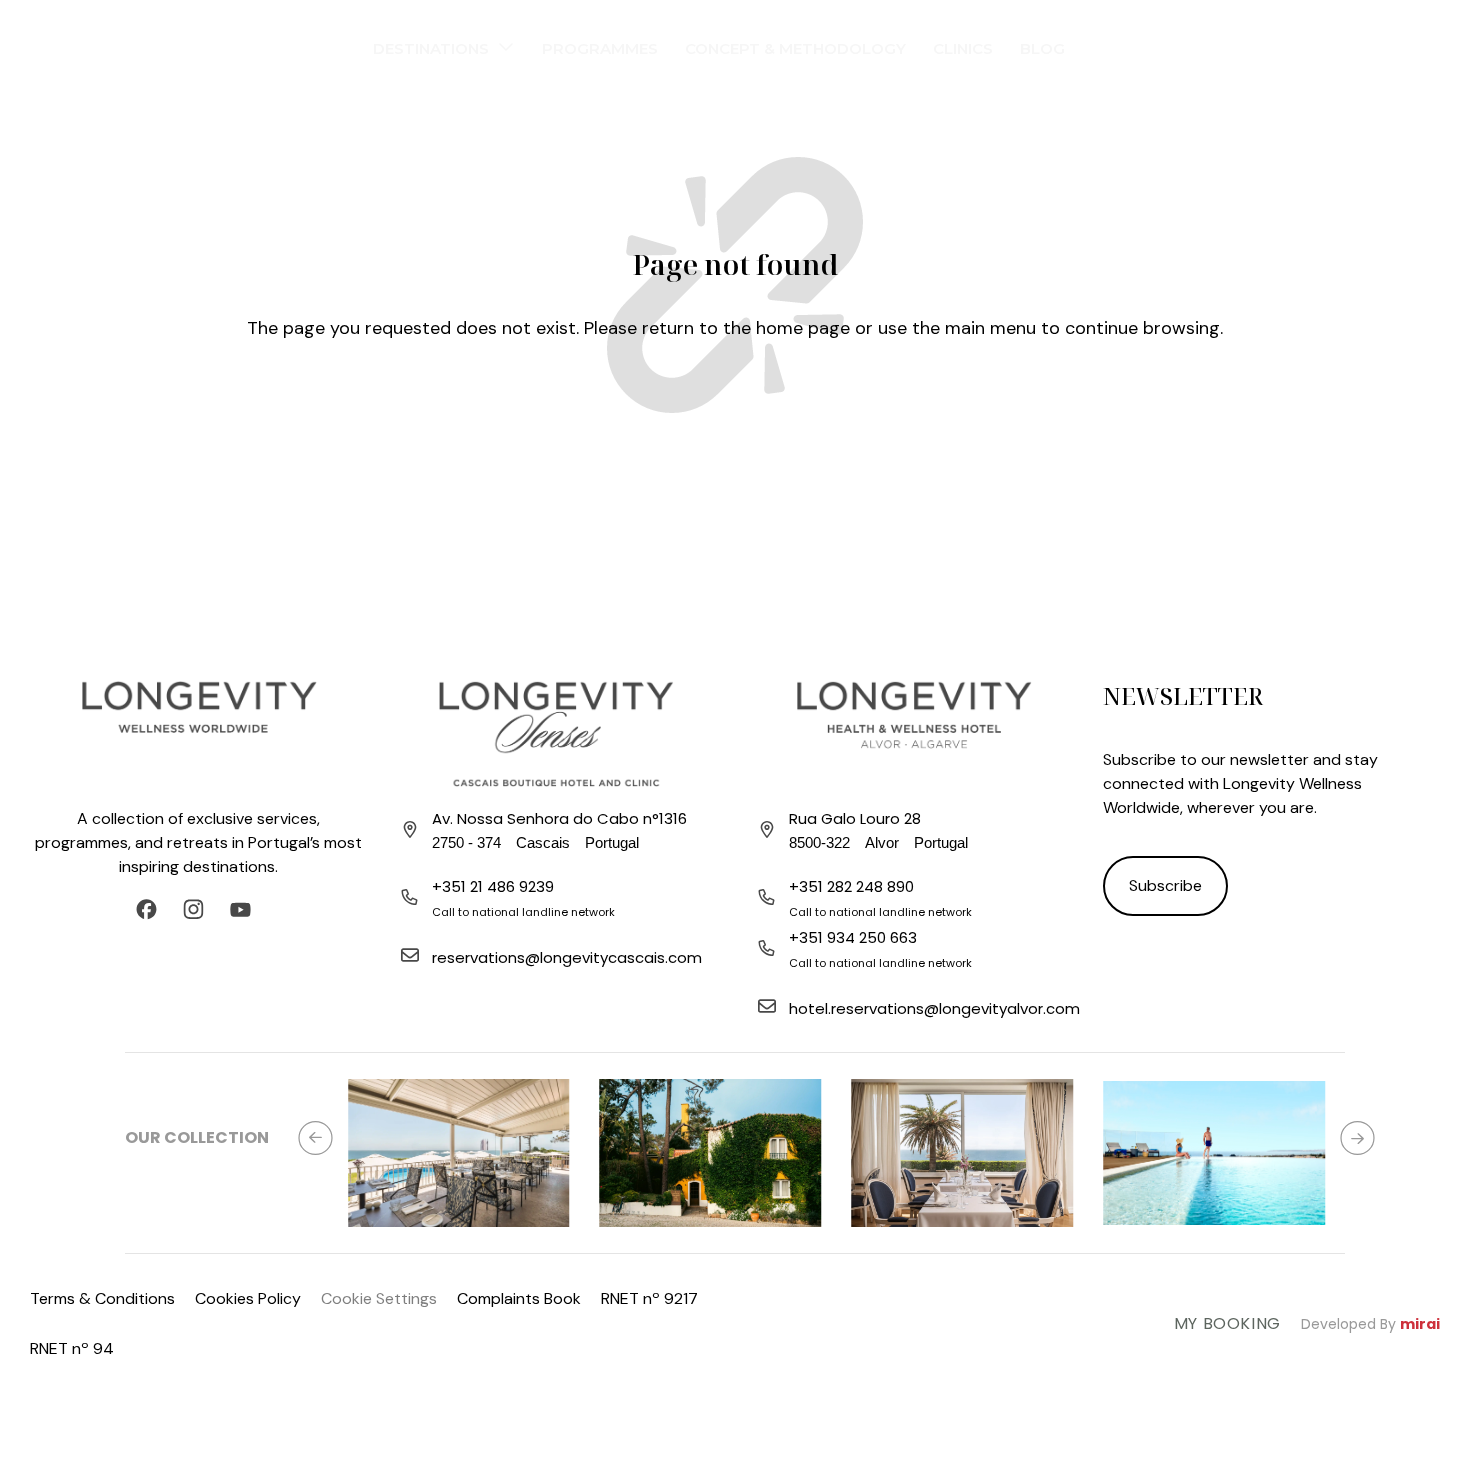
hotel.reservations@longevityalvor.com (934, 1008)
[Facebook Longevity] (151, 909)
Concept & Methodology (795, 48)
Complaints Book (519, 1298)
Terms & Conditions (102, 1298)
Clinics (963, 48)
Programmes (600, 48)
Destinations (431, 48)
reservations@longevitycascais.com (567, 957)
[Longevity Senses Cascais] (556, 733)
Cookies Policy (248, 1298)
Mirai (1420, 1324)
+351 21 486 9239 (493, 886)
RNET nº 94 (72, 1348)
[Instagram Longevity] (198, 909)
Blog (1042, 48)
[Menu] (35, 45)
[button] (315, 1137)
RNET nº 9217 (649, 1298)
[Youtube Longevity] (245, 909)
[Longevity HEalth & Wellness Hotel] (914, 733)
